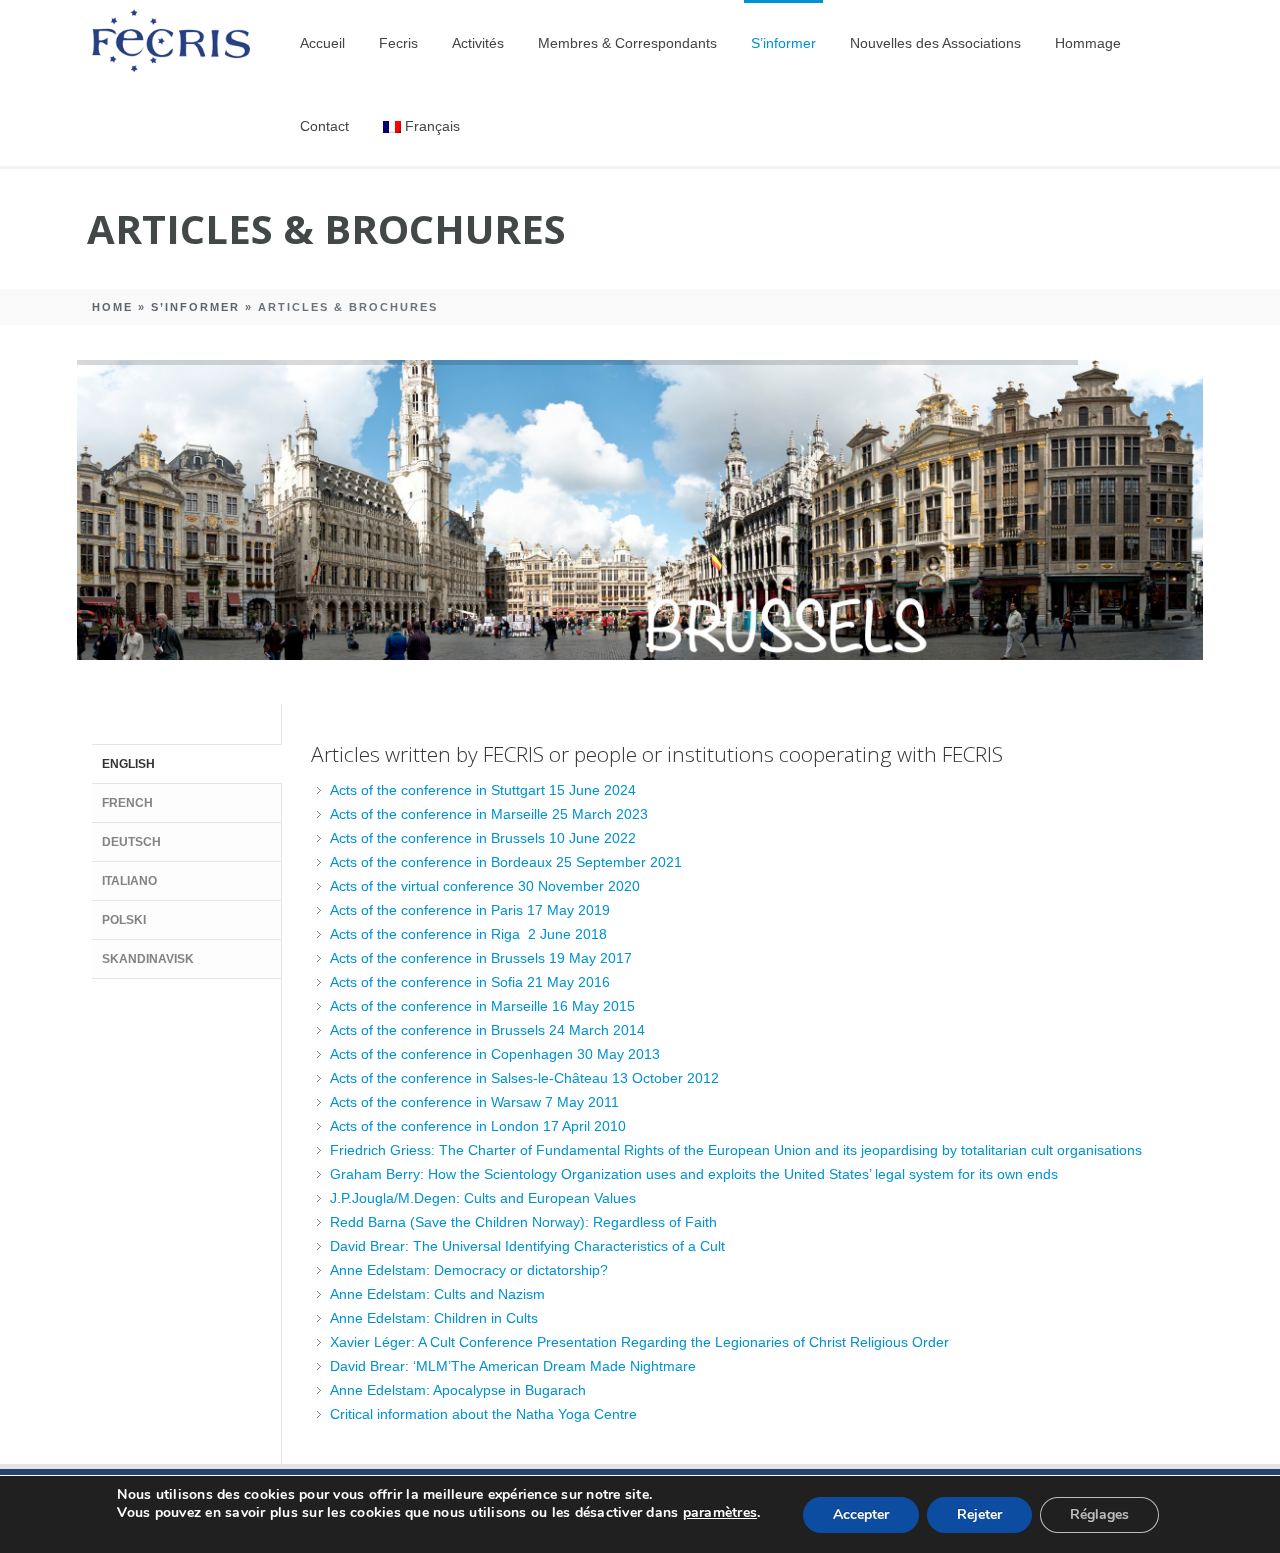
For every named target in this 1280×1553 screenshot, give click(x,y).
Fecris (398, 43)
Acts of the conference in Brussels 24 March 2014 (487, 1030)
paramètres (720, 1513)
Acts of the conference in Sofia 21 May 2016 (470, 982)
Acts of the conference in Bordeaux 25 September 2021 (506, 862)
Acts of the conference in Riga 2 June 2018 (468, 934)
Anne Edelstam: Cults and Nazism (437, 1294)
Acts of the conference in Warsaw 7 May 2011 (474, 1102)
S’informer (783, 43)
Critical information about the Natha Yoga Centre (483, 1414)
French (127, 803)
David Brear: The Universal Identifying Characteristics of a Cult (527, 1246)
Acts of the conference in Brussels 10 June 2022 (483, 838)
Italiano (129, 881)
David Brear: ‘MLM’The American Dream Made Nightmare (513, 1366)
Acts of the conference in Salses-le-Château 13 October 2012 (524, 1078)
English (128, 764)
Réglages (1099, 1514)
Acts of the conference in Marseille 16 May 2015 (482, 1006)
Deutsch (131, 842)
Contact (324, 126)
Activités (478, 43)
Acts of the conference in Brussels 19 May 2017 (481, 958)
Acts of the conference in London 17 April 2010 (478, 1126)
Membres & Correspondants (627, 43)
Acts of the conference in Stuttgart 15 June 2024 (483, 790)
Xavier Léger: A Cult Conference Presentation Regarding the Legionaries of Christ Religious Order (639, 1342)
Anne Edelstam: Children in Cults (434, 1318)
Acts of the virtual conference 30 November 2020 (485, 886)
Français (432, 126)
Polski (124, 920)
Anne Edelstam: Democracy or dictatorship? (469, 1270)
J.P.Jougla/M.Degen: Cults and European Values (483, 1198)
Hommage (1088, 43)
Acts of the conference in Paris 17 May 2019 (470, 910)
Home (112, 307)
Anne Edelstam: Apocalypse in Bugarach (458, 1390)
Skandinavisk (148, 959)
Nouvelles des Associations (935, 43)
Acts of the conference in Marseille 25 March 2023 (489, 814)
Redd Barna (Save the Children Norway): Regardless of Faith (523, 1222)
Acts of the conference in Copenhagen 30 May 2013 (495, 1054)
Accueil (322, 43)
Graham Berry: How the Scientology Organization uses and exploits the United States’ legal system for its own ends (694, 1174)
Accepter (861, 1514)
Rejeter (979, 1514)
